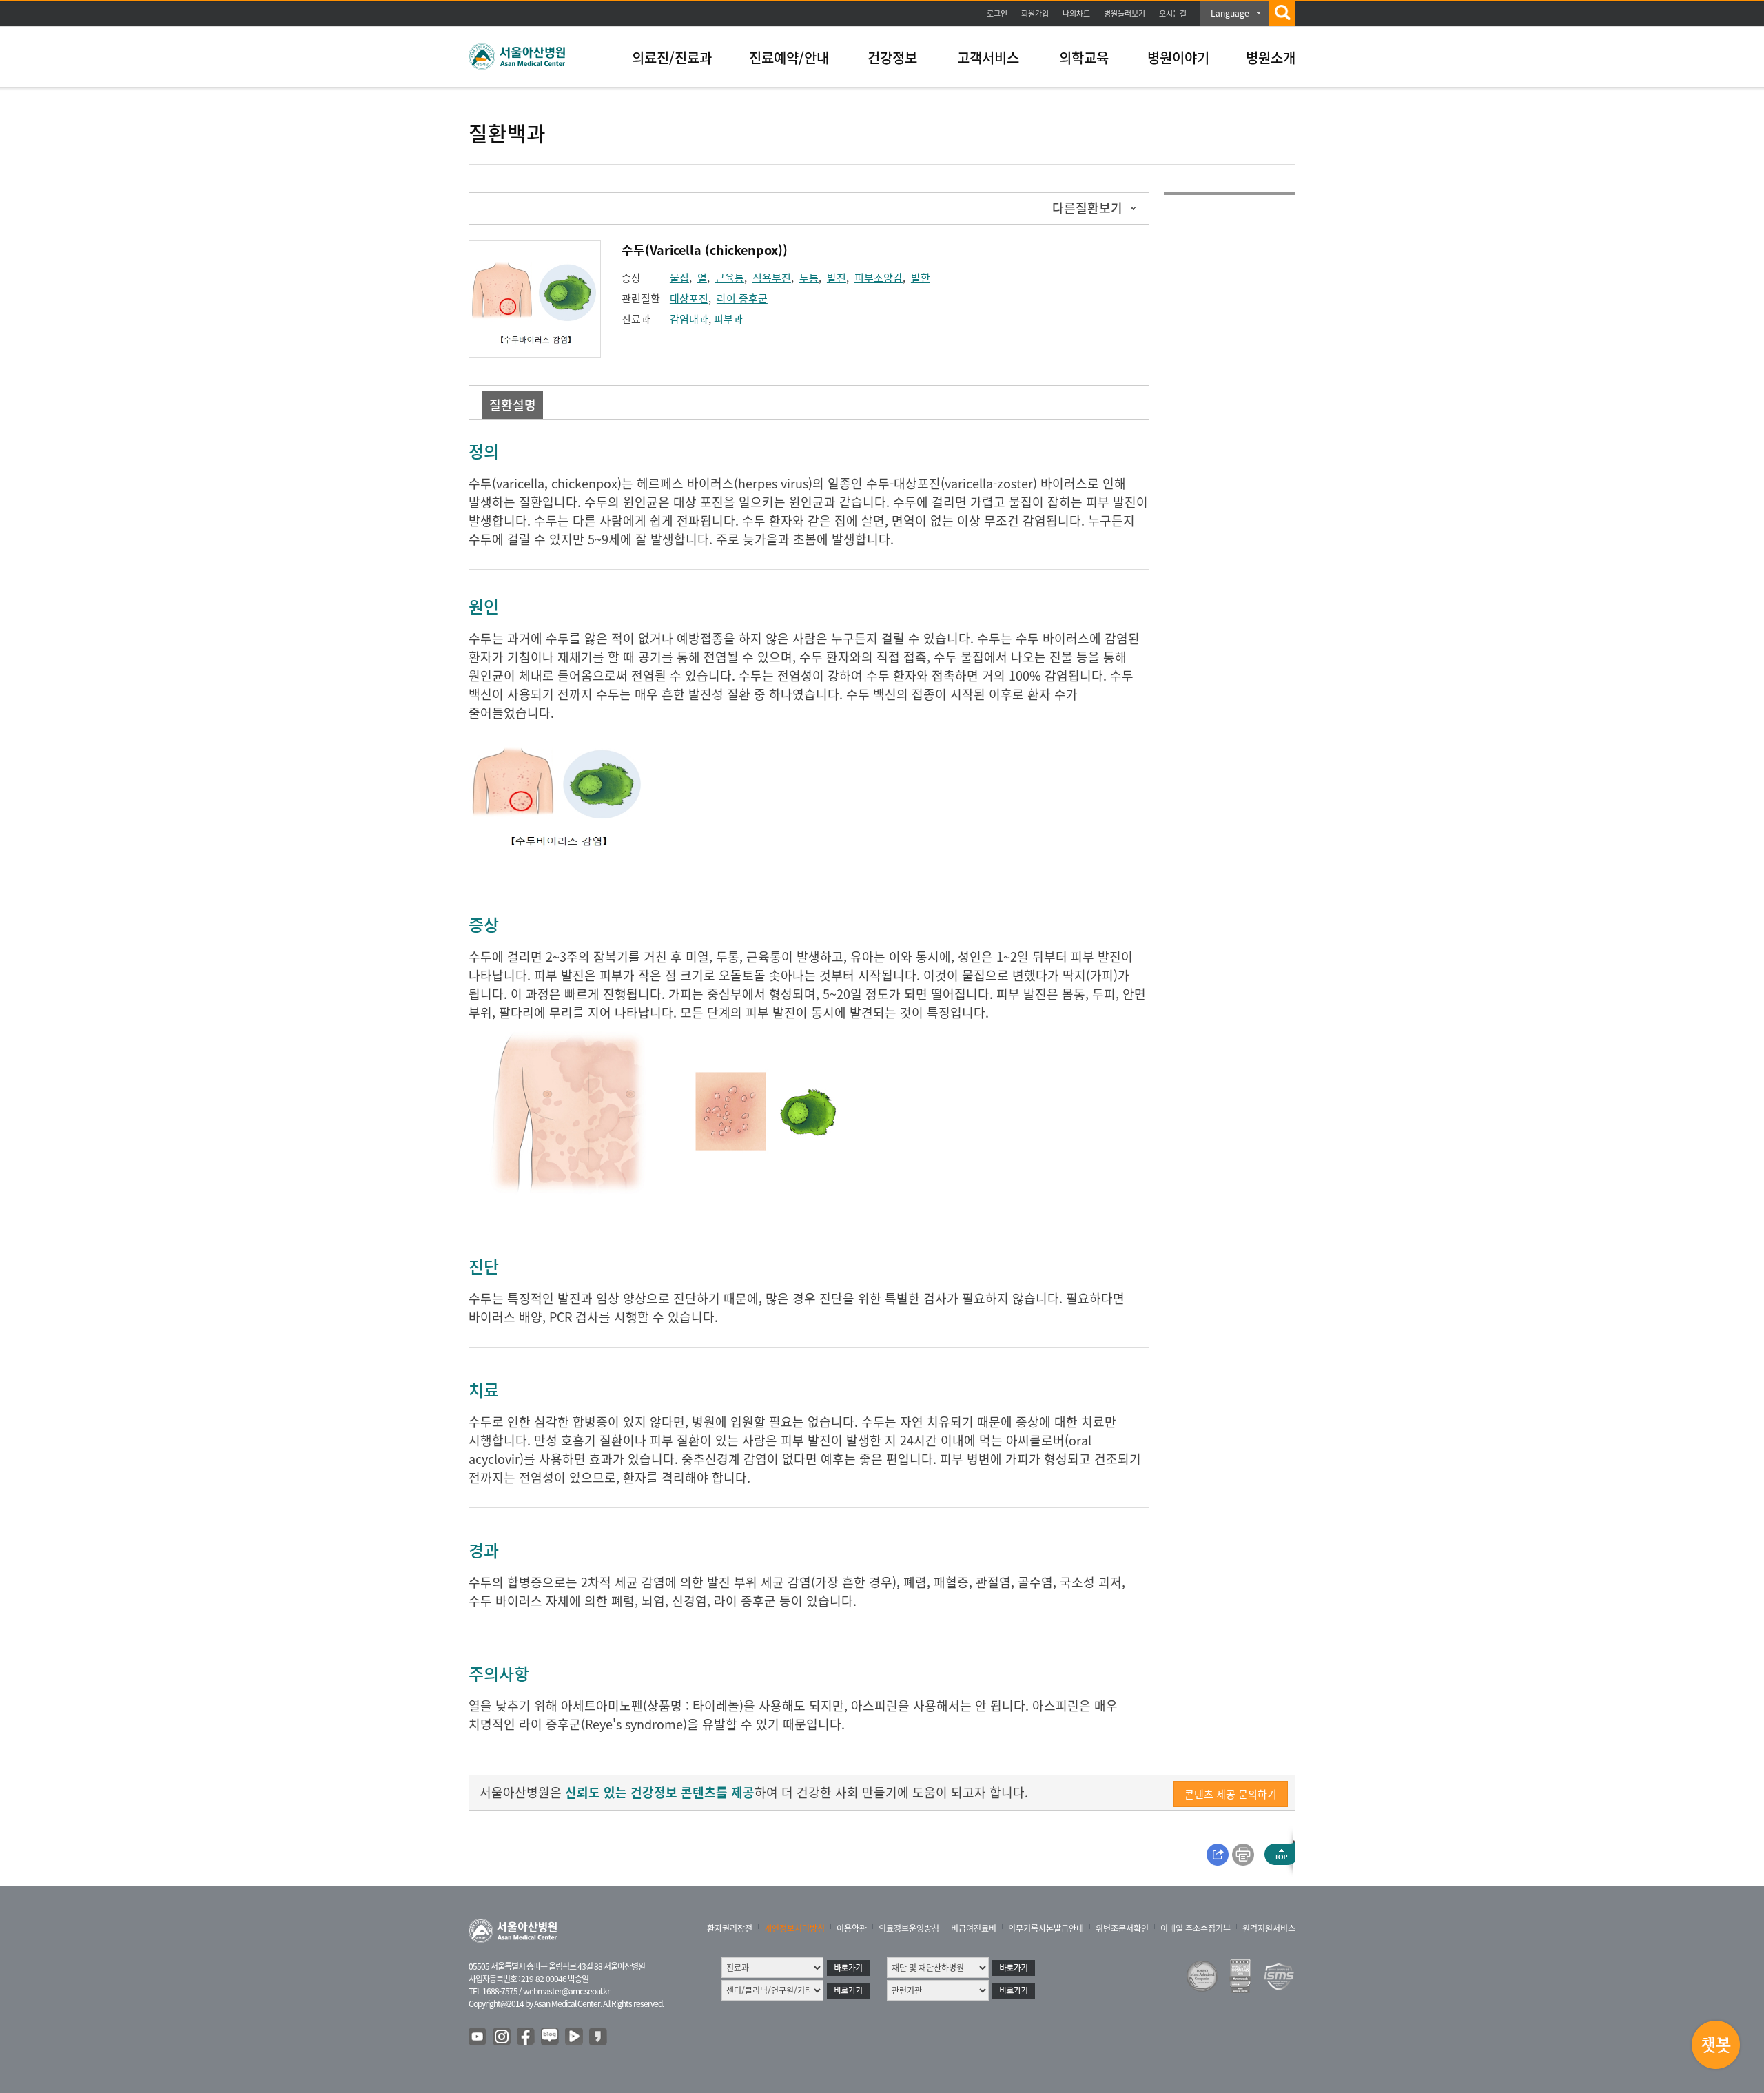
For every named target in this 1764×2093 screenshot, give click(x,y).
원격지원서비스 (1269, 1928)
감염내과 (689, 319)
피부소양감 (879, 278)
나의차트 (1076, 13)
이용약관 (852, 1928)
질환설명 (513, 405)
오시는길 (1173, 13)
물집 (679, 278)
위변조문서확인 (1122, 1928)
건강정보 (892, 58)
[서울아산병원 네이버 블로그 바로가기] (551, 2037)
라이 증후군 (742, 298)
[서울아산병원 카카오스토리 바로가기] (599, 2037)
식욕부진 (772, 278)
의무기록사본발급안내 (1046, 1928)
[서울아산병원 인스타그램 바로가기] (502, 2037)
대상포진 (689, 298)
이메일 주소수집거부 (1196, 1928)
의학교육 (1084, 58)
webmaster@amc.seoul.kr (566, 1991)
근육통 (730, 278)
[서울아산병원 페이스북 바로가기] (526, 2037)
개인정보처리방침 (794, 1928)
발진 (837, 278)
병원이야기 (1178, 58)
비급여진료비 (974, 1928)
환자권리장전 (730, 1928)
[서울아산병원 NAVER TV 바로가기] (575, 2037)
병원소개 (1271, 58)
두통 (809, 278)
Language (1230, 13)
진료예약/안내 (789, 58)
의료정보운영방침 (909, 1928)
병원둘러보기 (1125, 13)
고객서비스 (988, 58)
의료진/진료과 (672, 58)
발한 (921, 278)
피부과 (728, 319)
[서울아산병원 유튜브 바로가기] (478, 2037)
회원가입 (1035, 13)
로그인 (997, 13)
